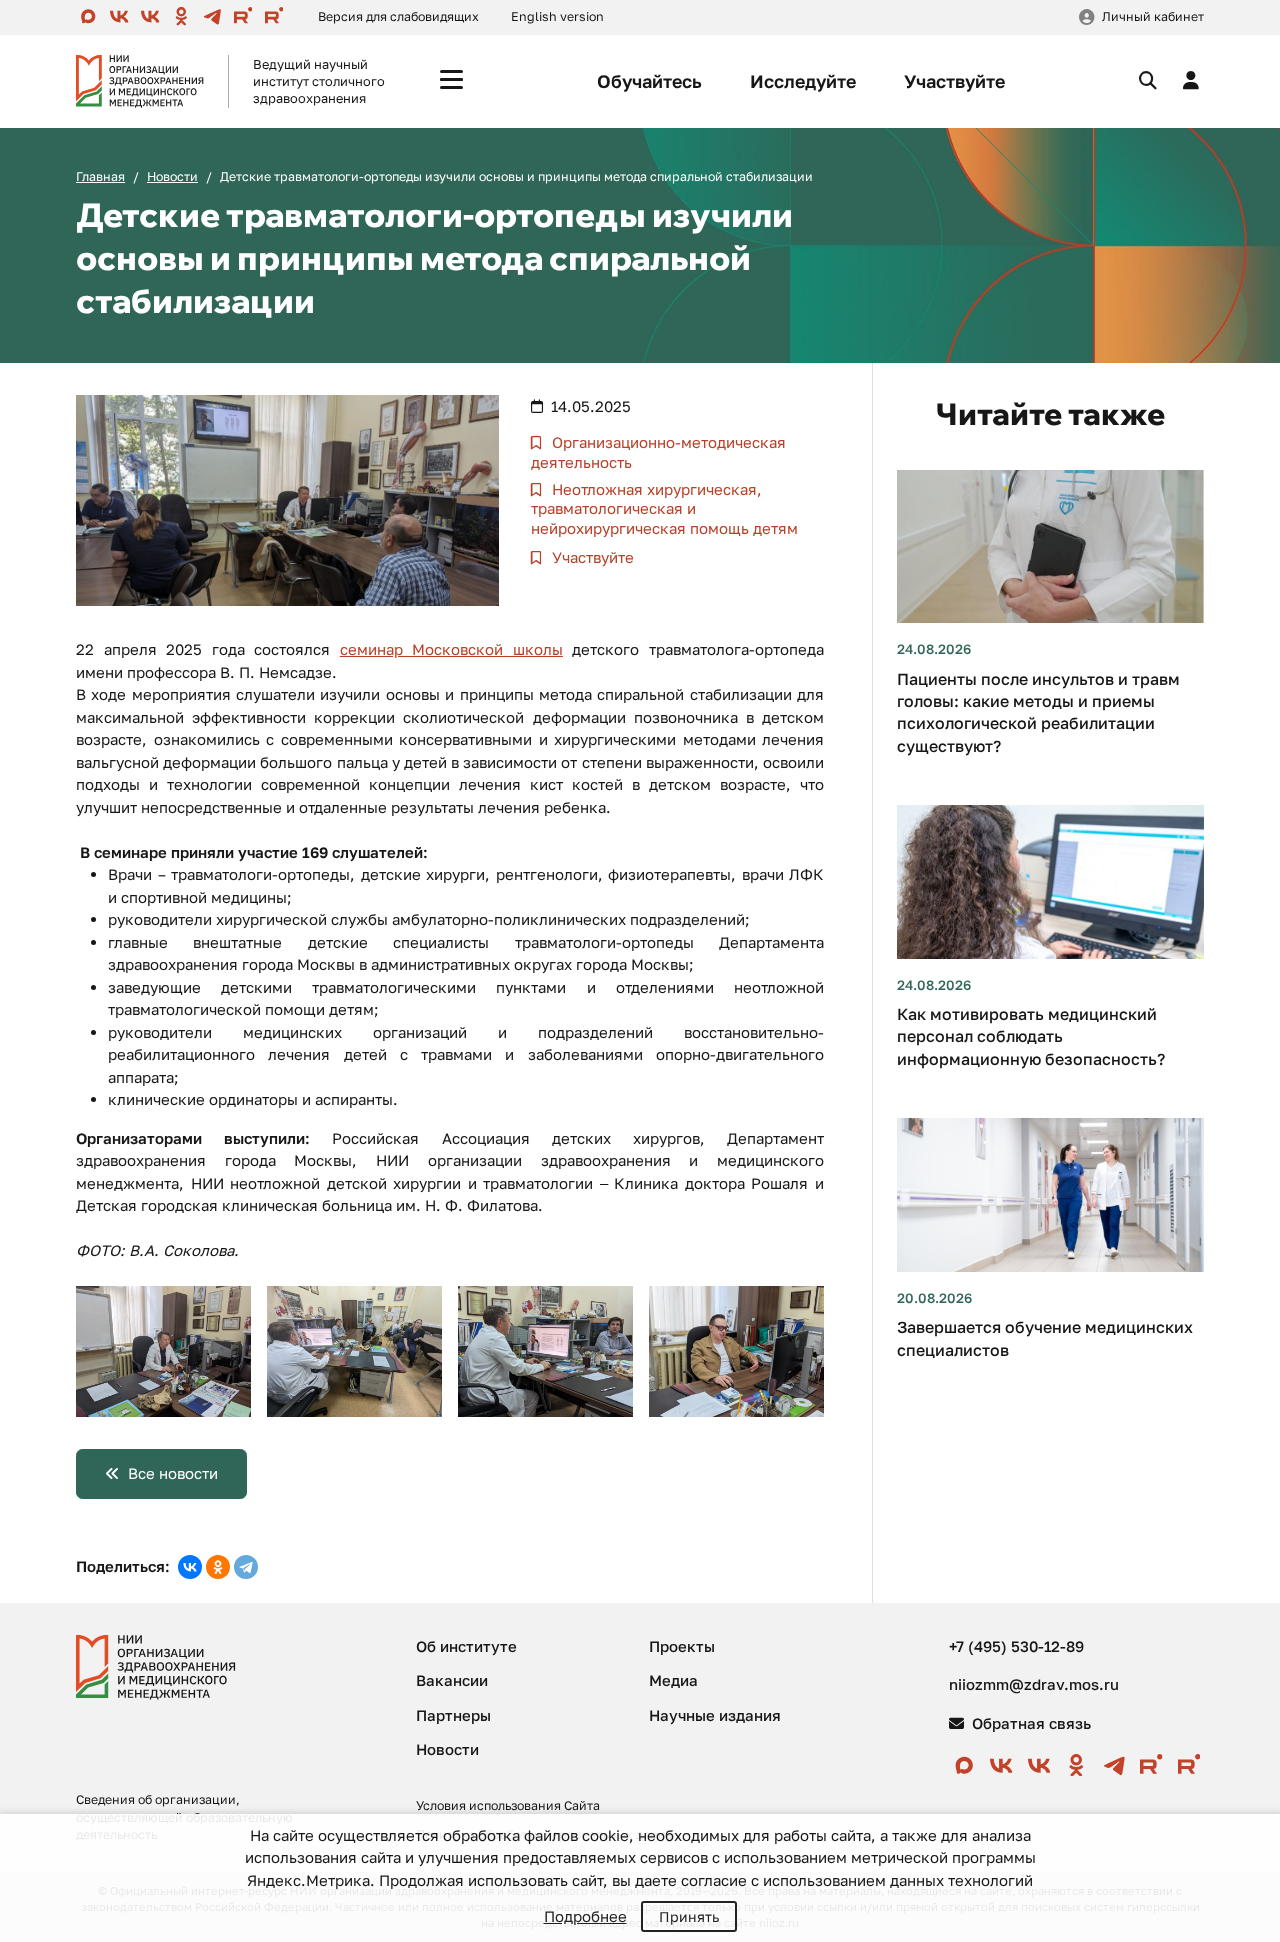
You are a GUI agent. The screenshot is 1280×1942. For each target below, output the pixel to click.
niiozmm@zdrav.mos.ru (1034, 1684)
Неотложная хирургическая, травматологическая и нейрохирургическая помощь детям (664, 508)
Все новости (173, 1473)
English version (557, 16)
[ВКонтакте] (190, 1567)
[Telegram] (246, 1567)
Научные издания (715, 1715)
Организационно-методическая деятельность (658, 452)
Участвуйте (954, 81)
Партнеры (453, 1715)
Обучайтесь (649, 81)
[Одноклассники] (218, 1567)
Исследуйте (803, 81)
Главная (100, 176)
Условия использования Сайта (508, 1805)
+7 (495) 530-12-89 (1016, 1646)
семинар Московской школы (451, 649)
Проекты (682, 1646)
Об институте (466, 1646)
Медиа (673, 1680)
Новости (172, 176)
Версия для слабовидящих (398, 16)
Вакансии (452, 1680)
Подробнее (585, 1916)
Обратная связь (1029, 1723)
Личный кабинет (1153, 16)
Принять (689, 1916)
